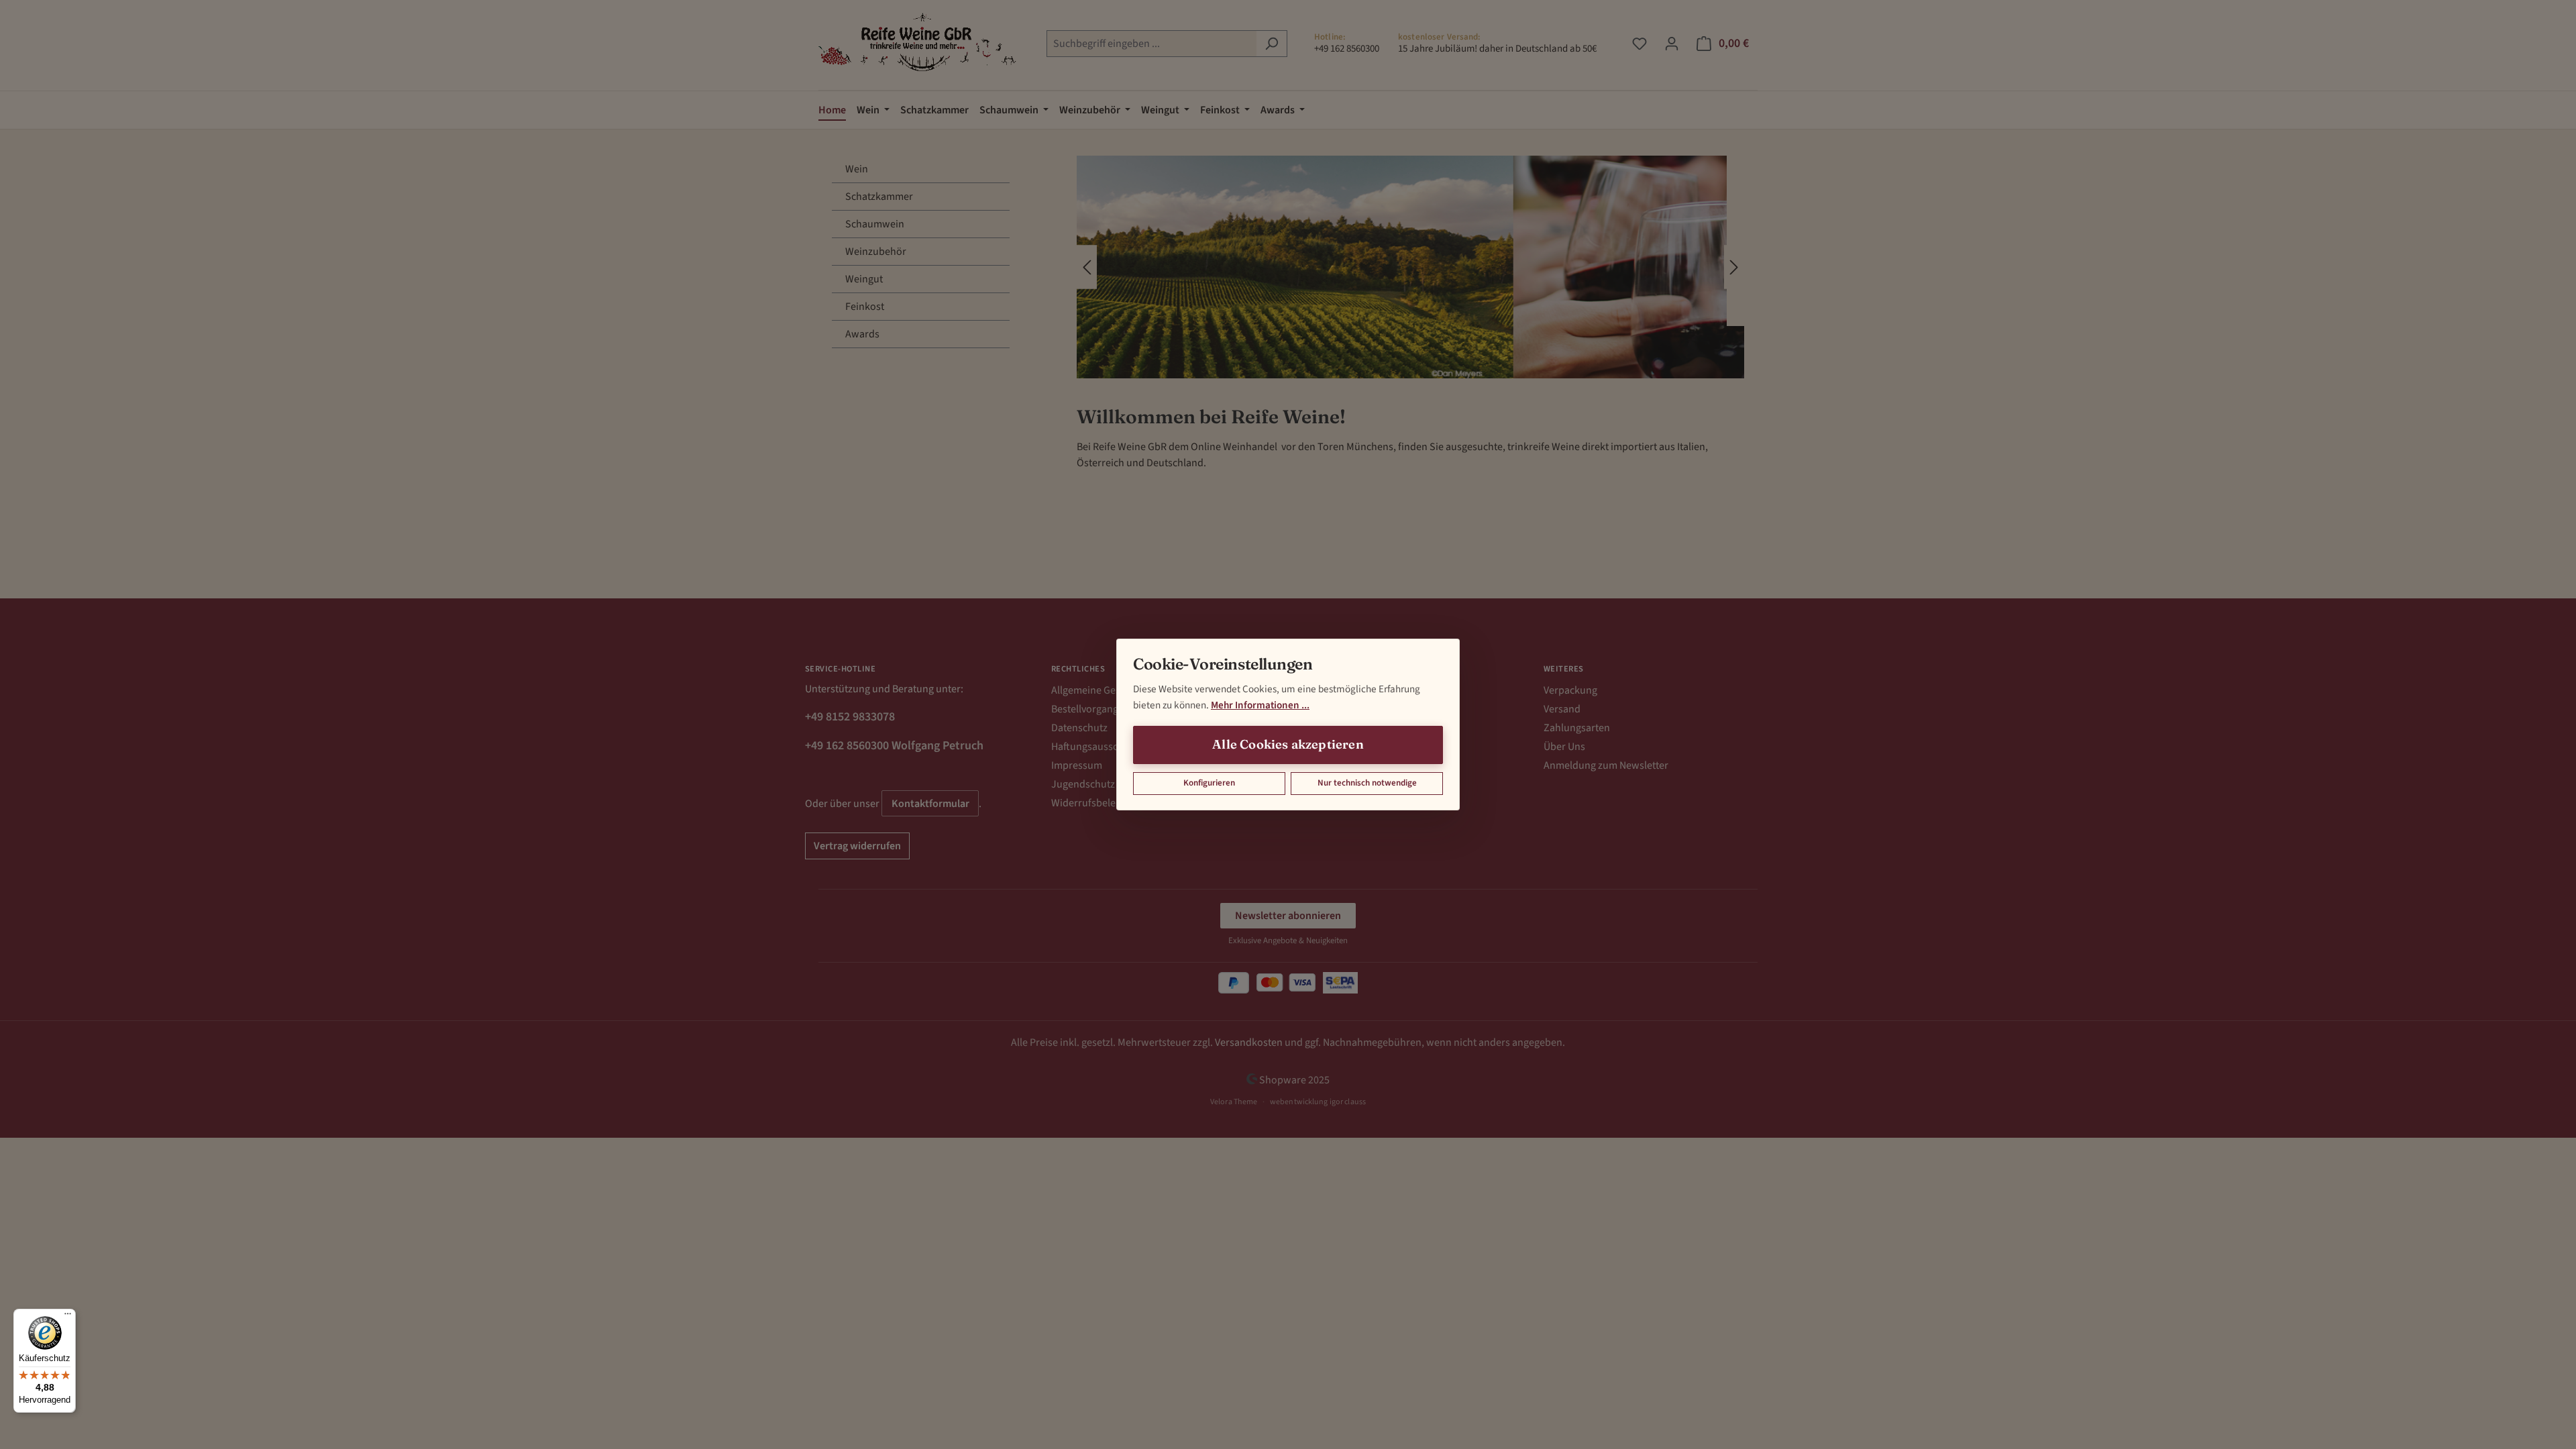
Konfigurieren (1209, 783)
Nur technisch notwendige (1367, 783)
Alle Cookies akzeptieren (1288, 744)
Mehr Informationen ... (1260, 705)
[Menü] (68, 1317)
